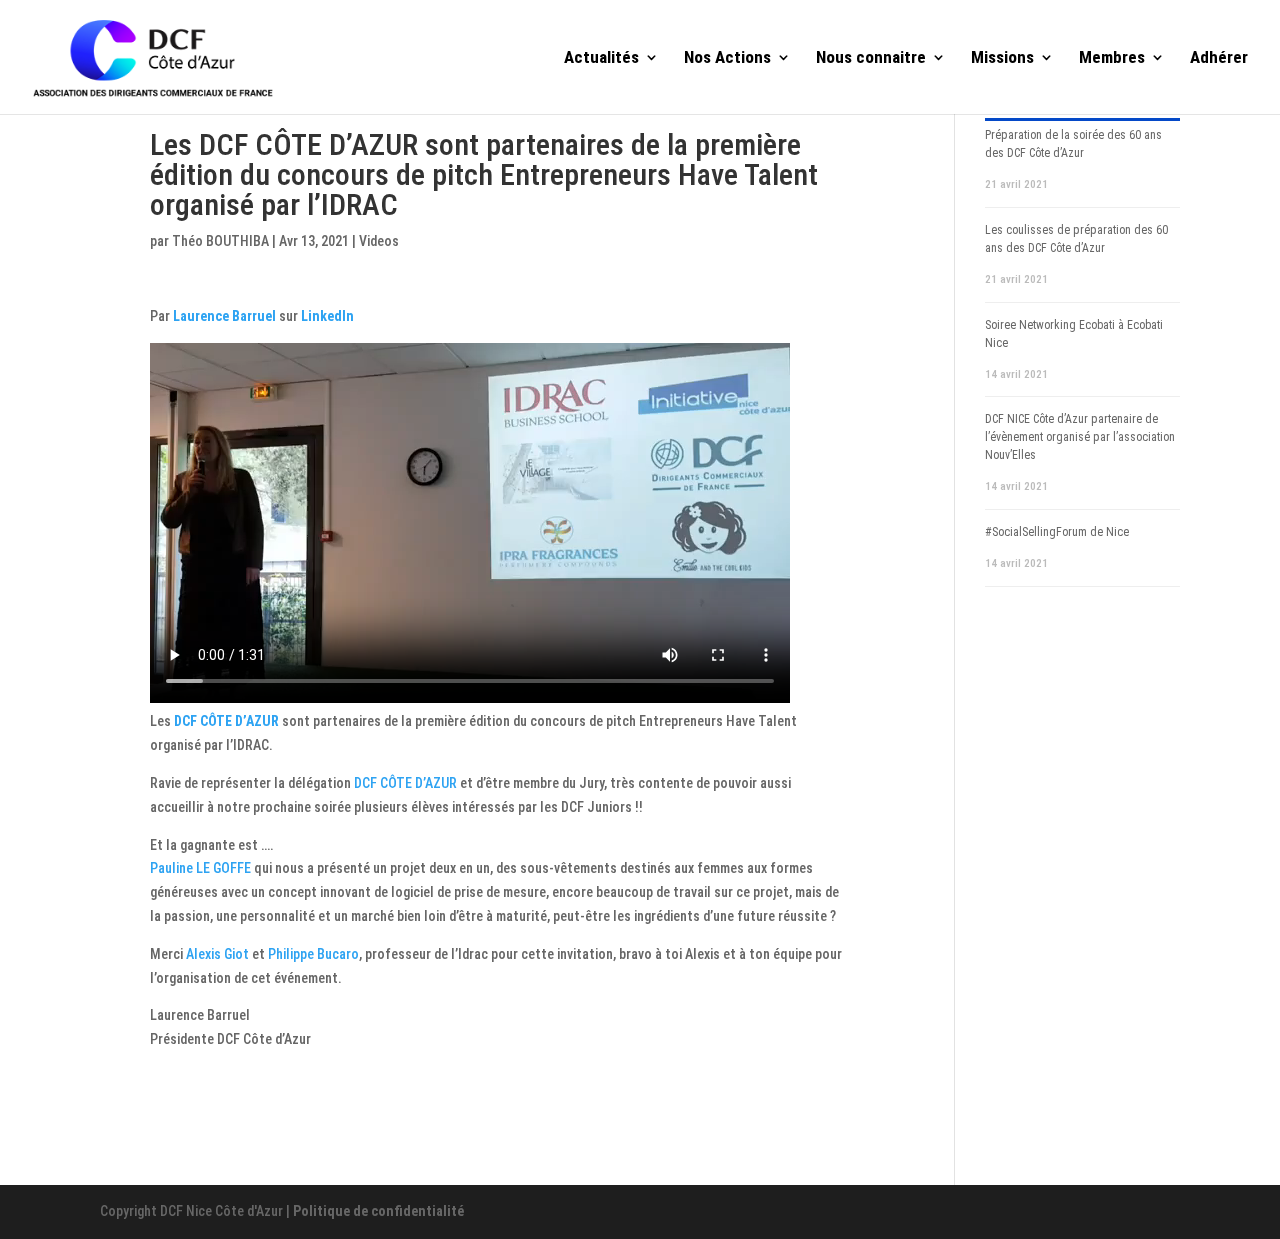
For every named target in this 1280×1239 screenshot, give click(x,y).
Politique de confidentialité (378, 1211)
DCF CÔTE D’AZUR (226, 721)
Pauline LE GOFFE (200, 868)
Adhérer (1219, 58)
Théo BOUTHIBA (220, 241)
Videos (379, 241)
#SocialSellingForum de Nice (1057, 532)
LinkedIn (327, 316)
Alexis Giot (217, 954)
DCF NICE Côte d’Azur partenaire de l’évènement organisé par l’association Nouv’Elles (1080, 437)
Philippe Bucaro (313, 954)
